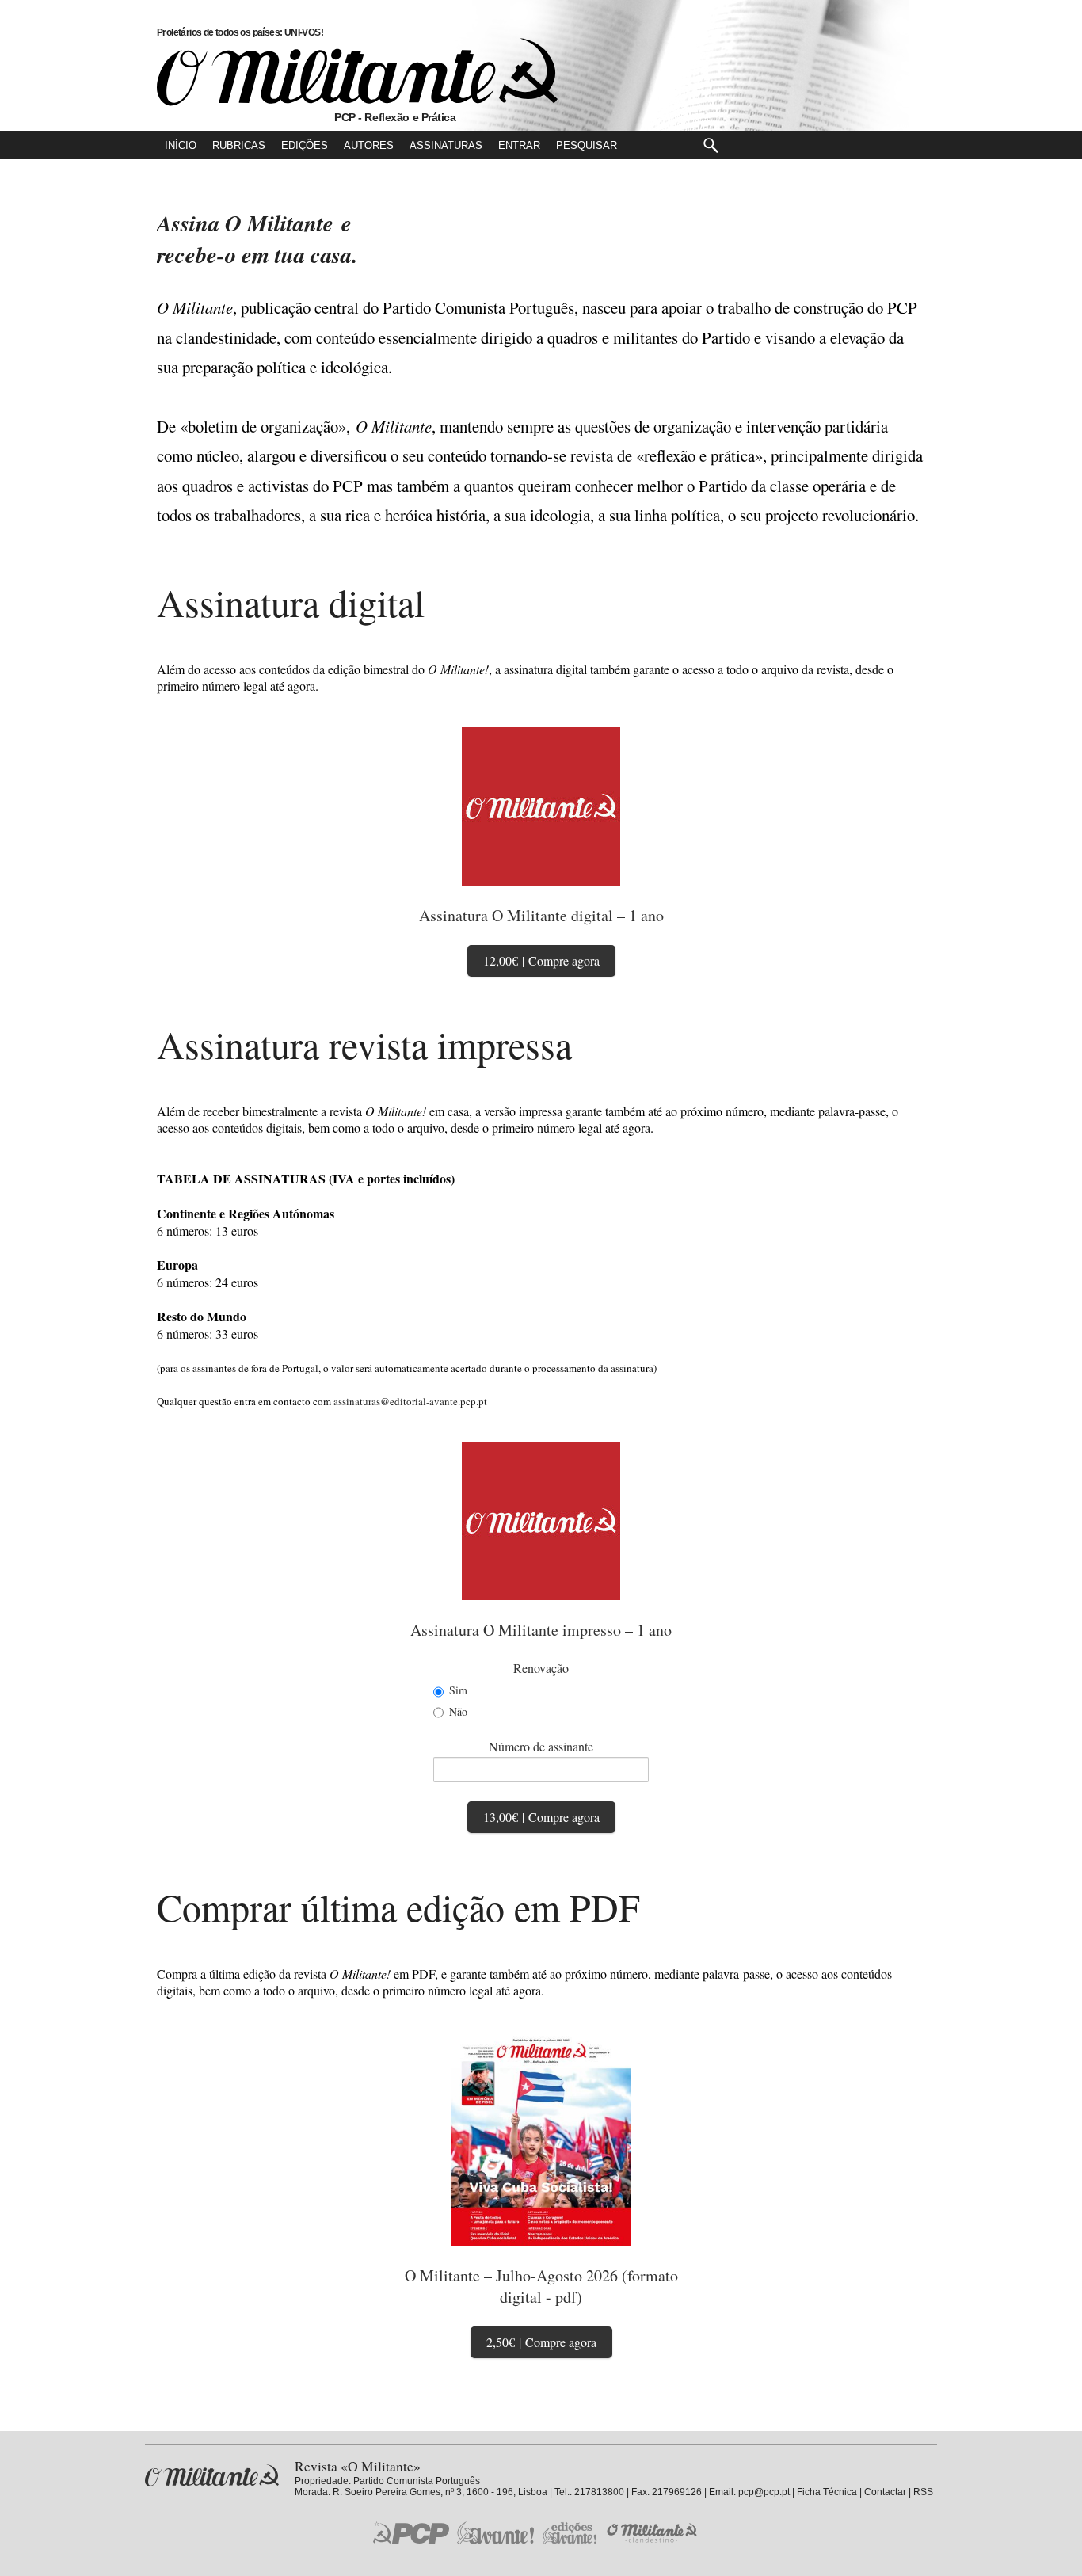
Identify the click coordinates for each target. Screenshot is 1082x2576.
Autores (369, 145)
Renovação (541, 1668)
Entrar (519, 145)
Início (181, 145)
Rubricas (239, 145)
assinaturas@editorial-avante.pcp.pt (410, 1401)
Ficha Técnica (827, 2492)
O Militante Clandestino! (653, 2533)
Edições (305, 145)
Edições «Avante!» (570, 2533)
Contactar (885, 2492)
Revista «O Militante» (212, 2476)
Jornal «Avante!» (495, 2533)
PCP (411, 2532)
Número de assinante (541, 1746)
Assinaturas (446, 145)
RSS (923, 2492)
